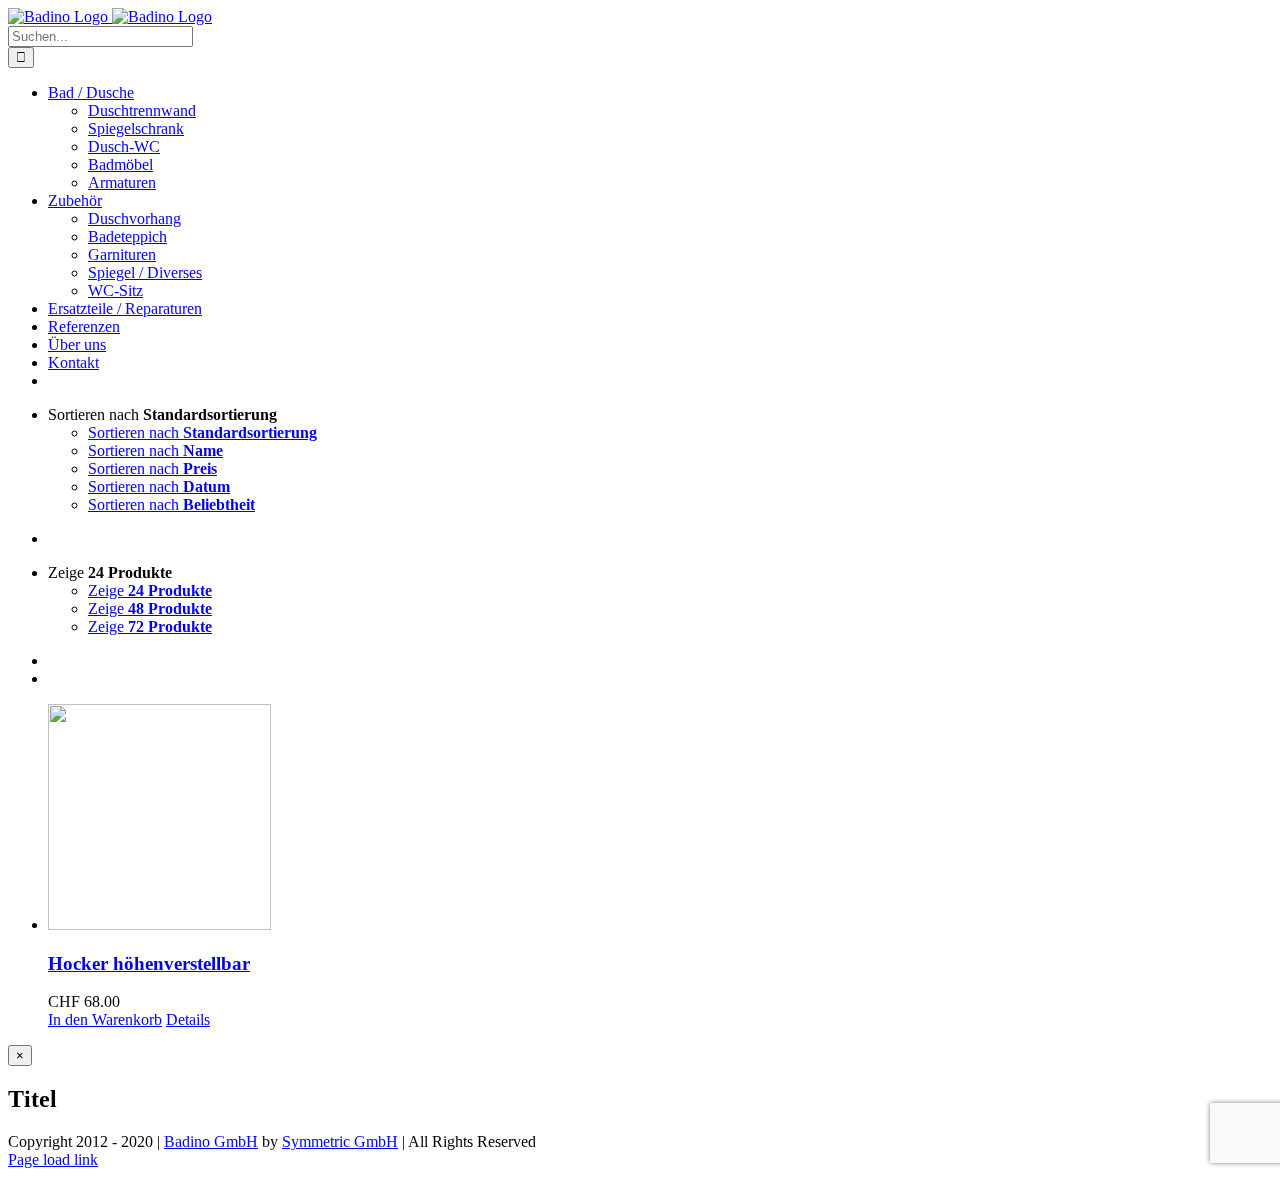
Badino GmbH (211, 1141)
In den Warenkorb (105, 1019)
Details (188, 1019)
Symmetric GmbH (340, 1141)
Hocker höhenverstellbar (149, 963)
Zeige (150, 590)
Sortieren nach (202, 432)
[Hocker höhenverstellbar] (660, 819)
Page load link (53, 1159)
